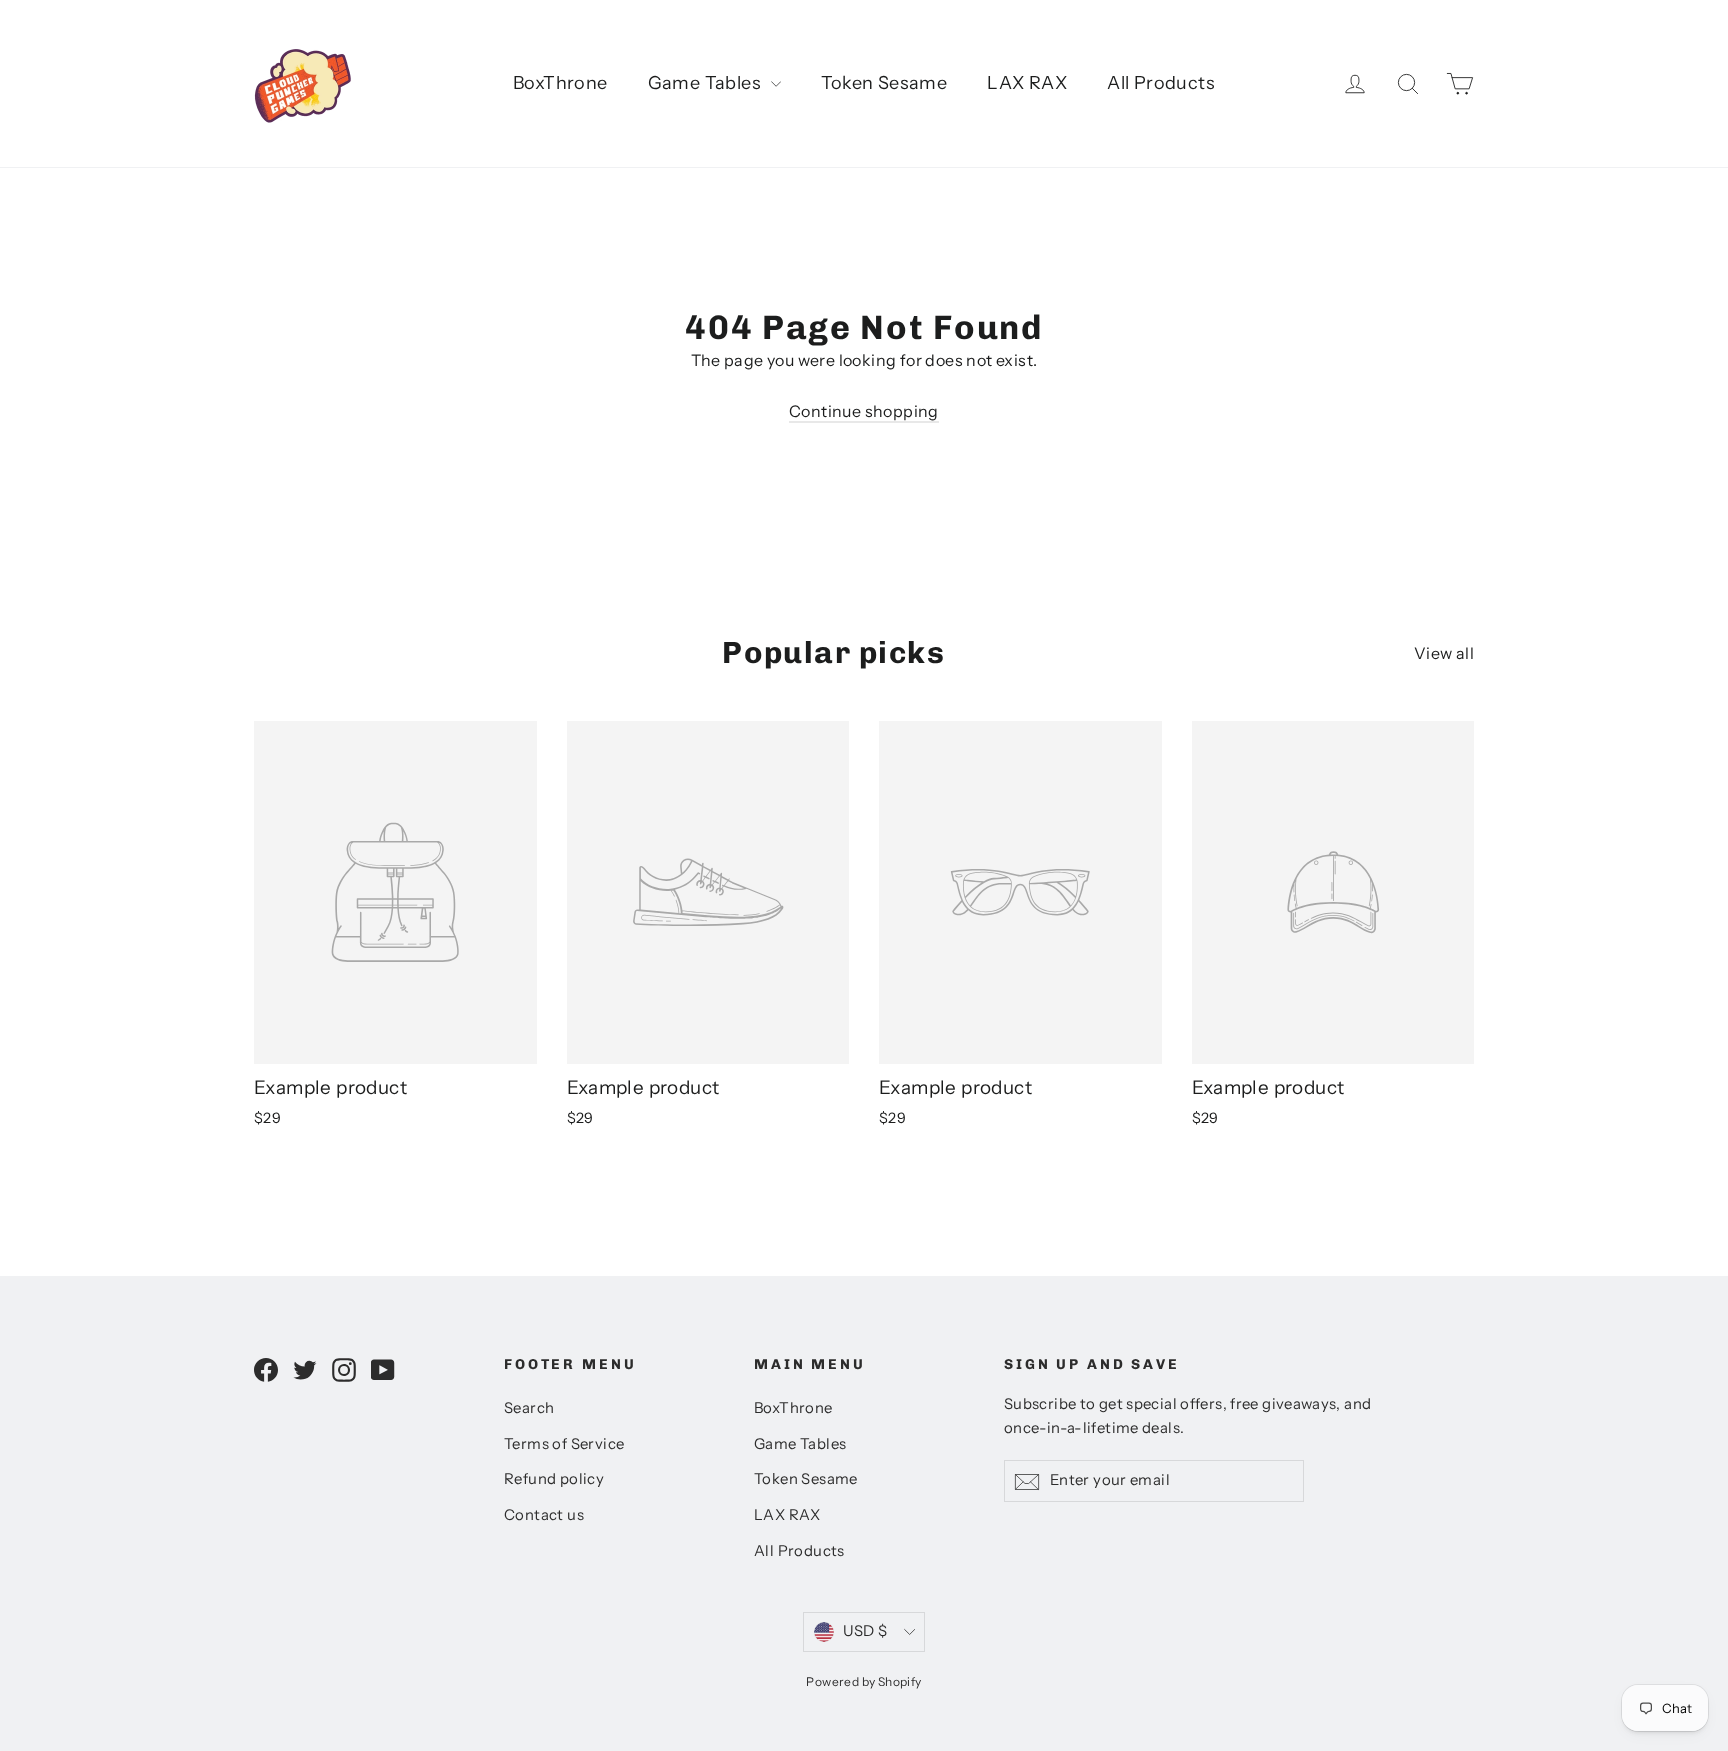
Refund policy (554, 1479)
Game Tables (707, 83)
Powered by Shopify (863, 1681)
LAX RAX (1027, 83)
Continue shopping (864, 411)
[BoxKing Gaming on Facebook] (266, 1369)
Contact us (544, 1515)
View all (1444, 653)
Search (529, 1408)
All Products (1161, 83)
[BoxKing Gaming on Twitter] (305, 1369)
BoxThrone (560, 83)
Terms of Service (564, 1444)
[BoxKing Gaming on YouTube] (383, 1369)
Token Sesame (884, 83)
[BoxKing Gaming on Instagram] (344, 1369)
